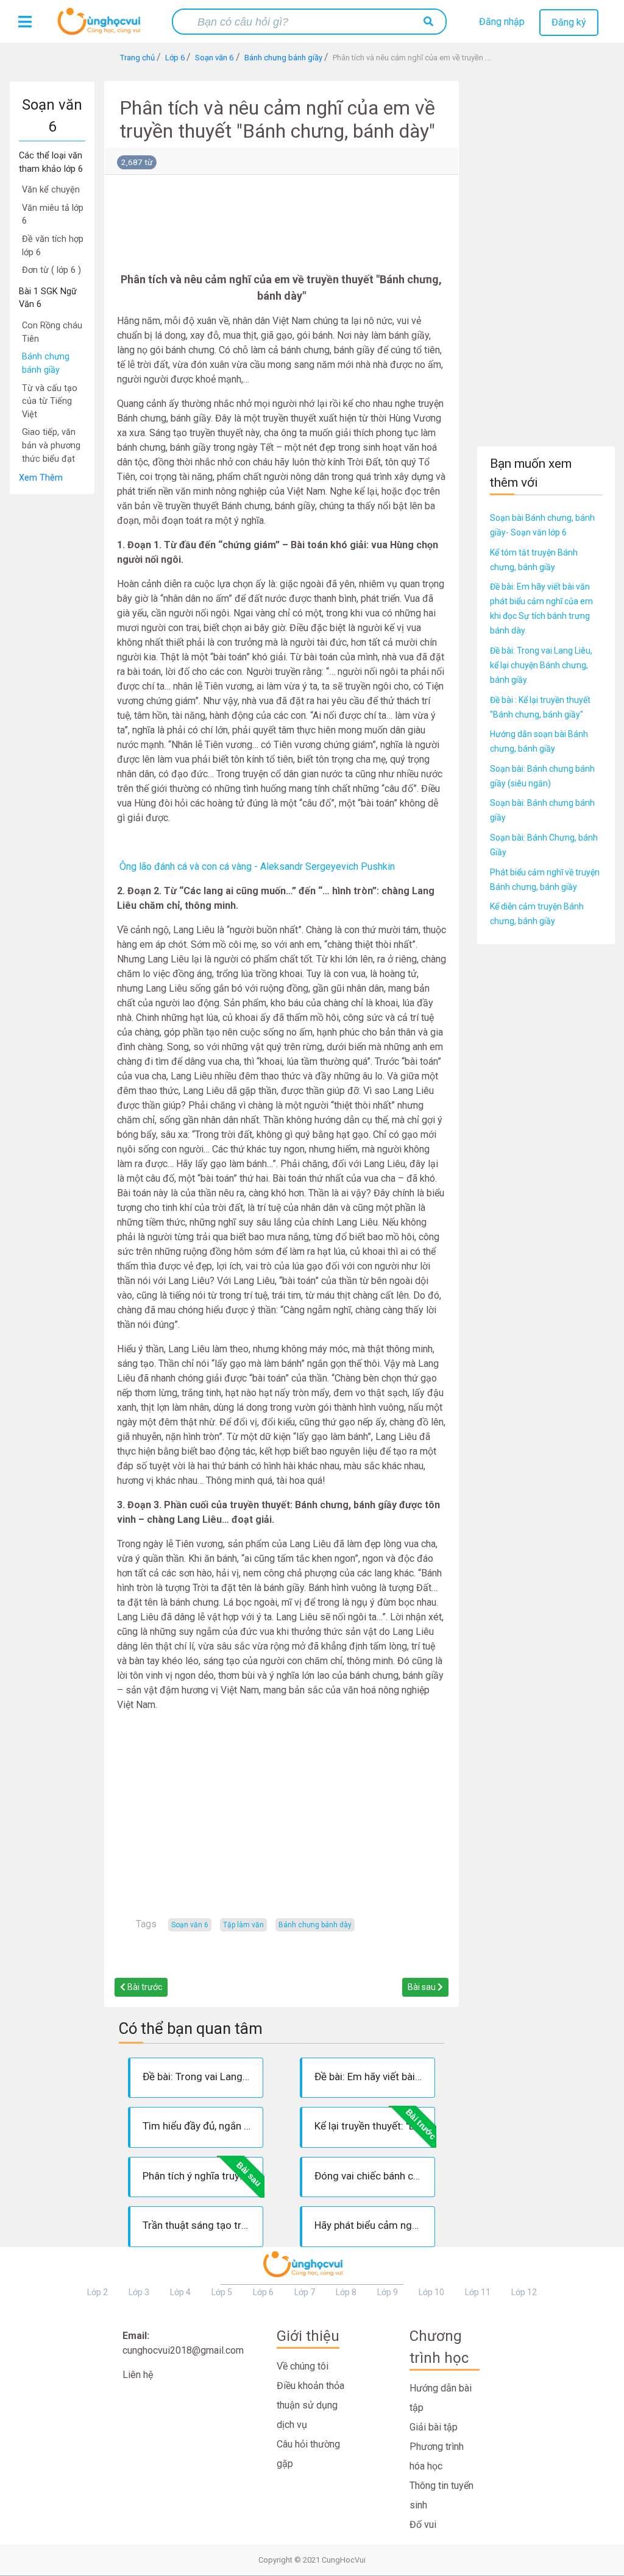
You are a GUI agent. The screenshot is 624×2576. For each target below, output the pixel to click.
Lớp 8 (346, 2292)
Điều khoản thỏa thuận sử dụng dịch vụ (310, 2405)
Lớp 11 (478, 2292)
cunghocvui (102, 26)
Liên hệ (138, 2375)
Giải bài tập (434, 2427)
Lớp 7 (305, 2292)
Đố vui (423, 2525)
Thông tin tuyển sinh (441, 2495)
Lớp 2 (97, 2292)
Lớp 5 (222, 2292)
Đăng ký (569, 22)
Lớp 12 (524, 2292)
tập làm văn (243, 1925)
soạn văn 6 (190, 1925)
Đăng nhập (502, 22)
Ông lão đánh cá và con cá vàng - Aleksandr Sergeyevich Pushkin (257, 866)
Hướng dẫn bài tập (441, 2398)
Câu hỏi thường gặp (308, 2454)
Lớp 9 (388, 2292)
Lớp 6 (263, 2292)
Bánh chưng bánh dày (315, 1925)
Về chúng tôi (303, 2366)
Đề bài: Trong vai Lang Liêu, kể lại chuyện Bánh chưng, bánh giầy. (541, 665)
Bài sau (423, 1987)
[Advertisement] (52, 677)
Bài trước (144, 1987)
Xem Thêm (41, 478)
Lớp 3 (139, 2292)
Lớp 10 (431, 2292)
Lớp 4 (180, 2292)
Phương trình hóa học (437, 2456)
